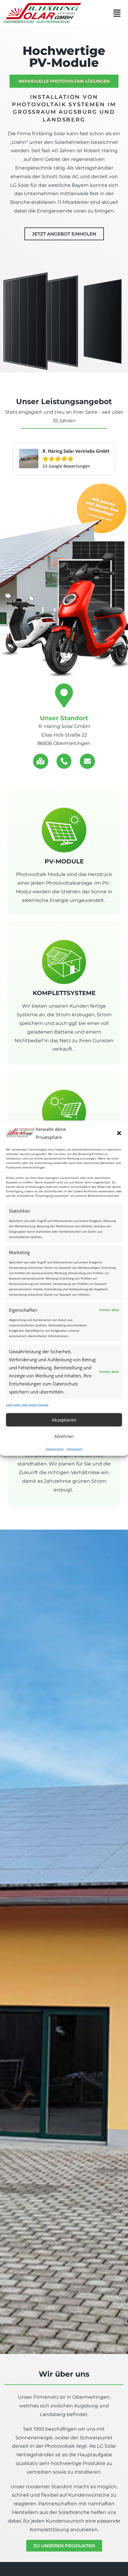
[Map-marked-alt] (41, 761)
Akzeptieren (64, 1420)
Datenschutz (55, 1448)
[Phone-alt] (64, 761)
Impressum (75, 1448)
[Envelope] (87, 761)
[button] (119, 1133)
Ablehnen (64, 1436)
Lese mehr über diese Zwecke (27, 1404)
